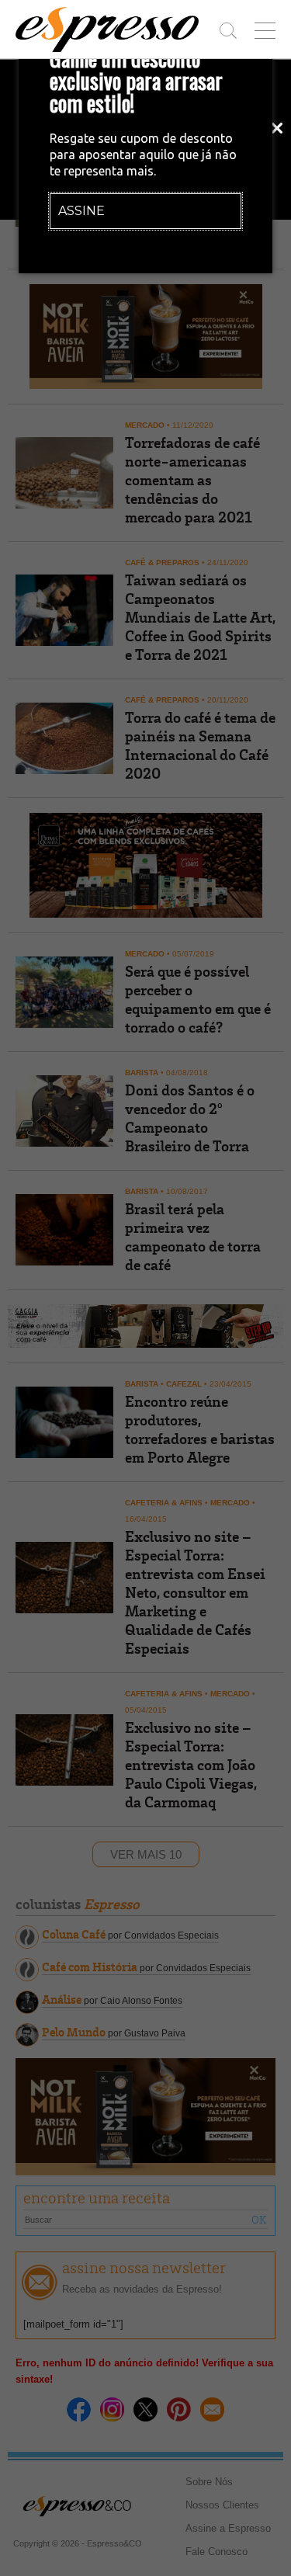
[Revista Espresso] (107, 30)
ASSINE (81, 211)
